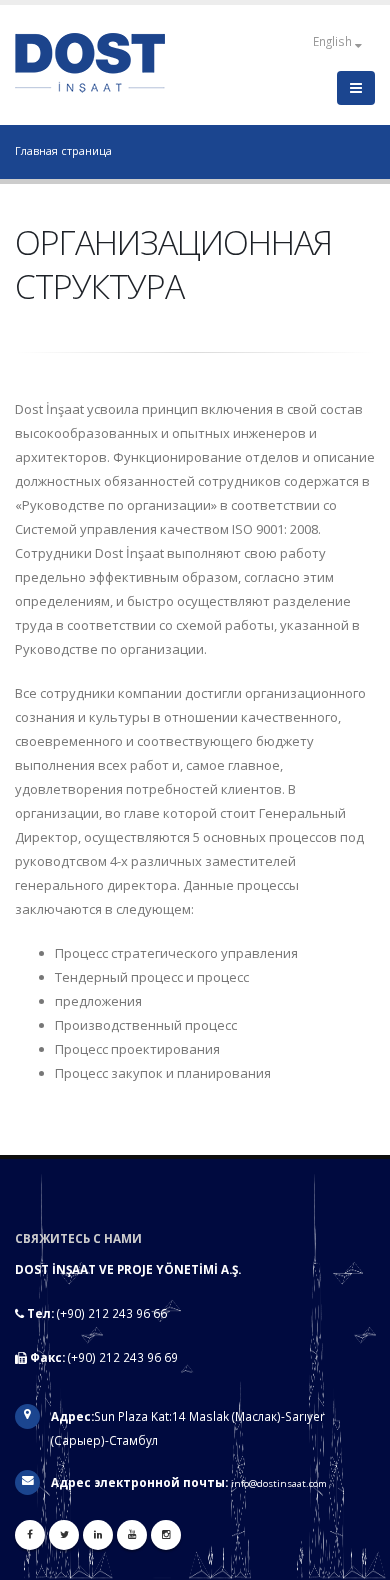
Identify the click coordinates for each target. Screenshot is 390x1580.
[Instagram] (166, 1535)
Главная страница (63, 150)
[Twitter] (64, 1535)
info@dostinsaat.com (279, 1483)
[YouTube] (132, 1535)
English (334, 41)
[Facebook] (30, 1535)
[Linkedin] (98, 1535)
